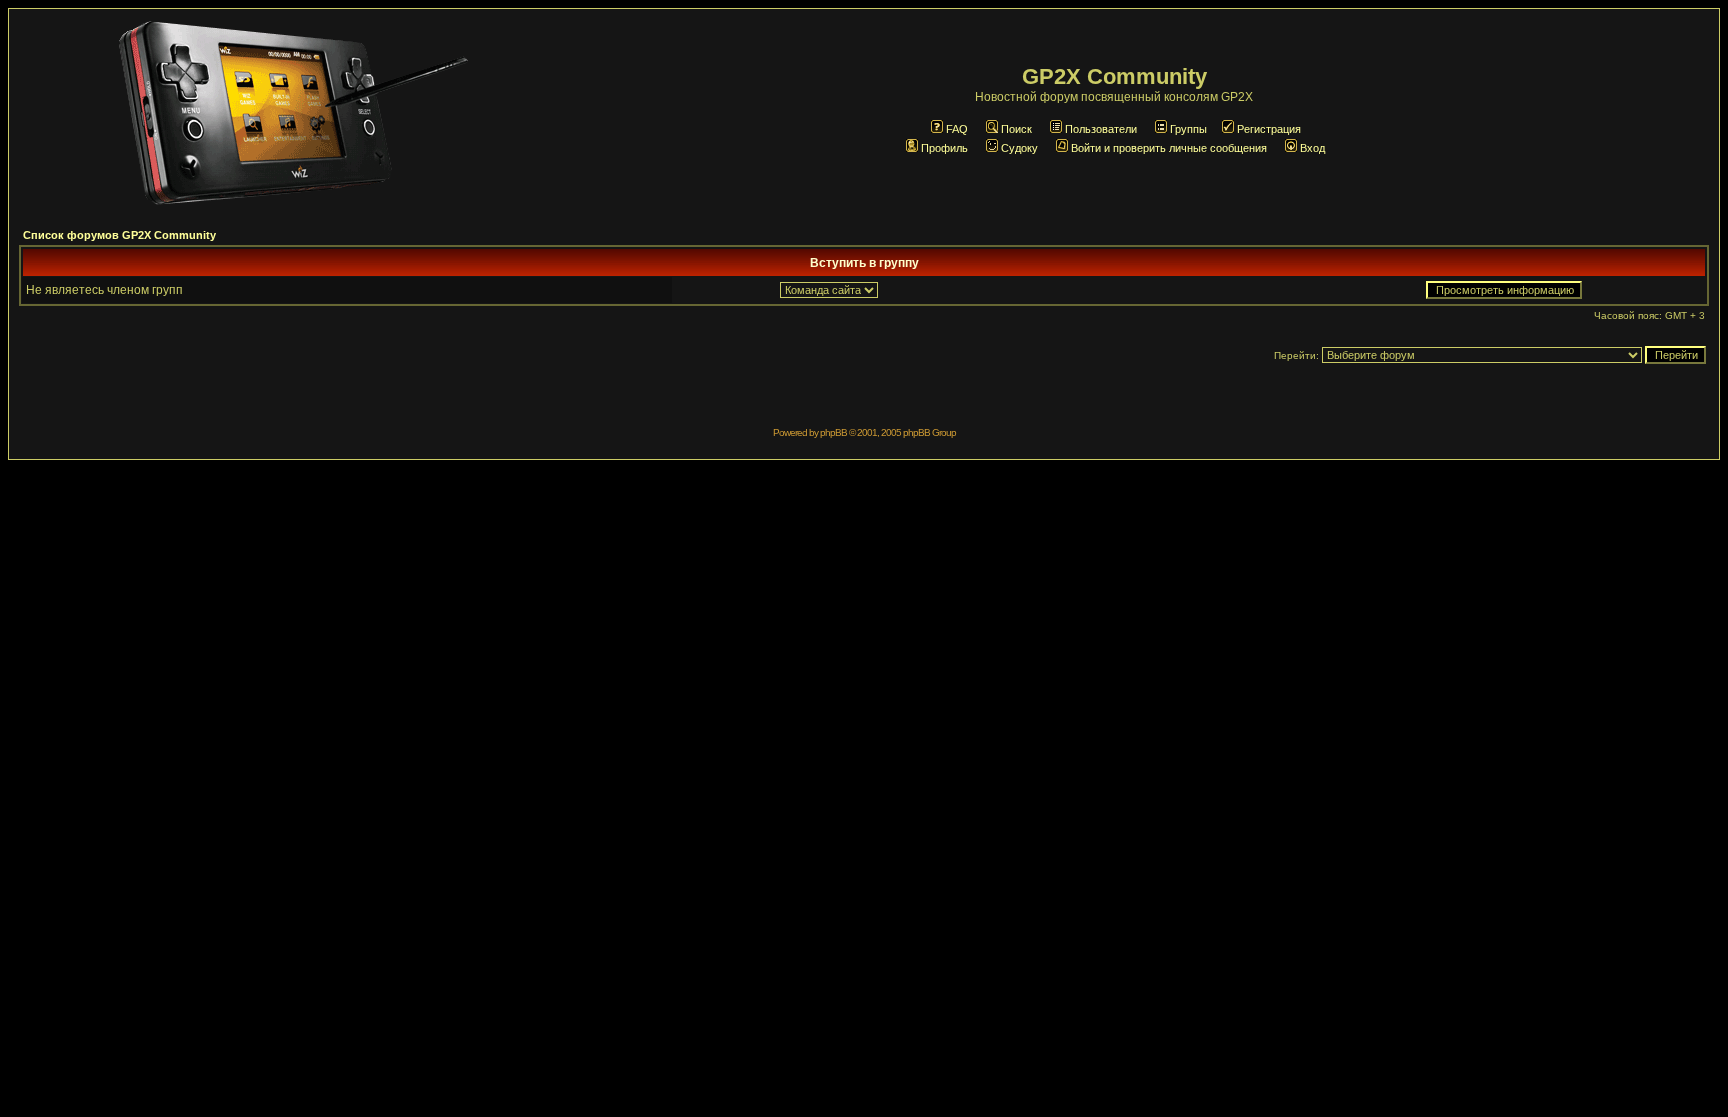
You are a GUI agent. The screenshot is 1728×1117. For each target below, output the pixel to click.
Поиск (1016, 129)
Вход (1312, 148)
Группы (1188, 129)
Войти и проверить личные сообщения (1169, 148)
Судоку (1019, 148)
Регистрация (1269, 129)
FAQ (957, 129)
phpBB (833, 432)
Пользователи (1101, 129)
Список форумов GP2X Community (119, 235)
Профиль (944, 148)
